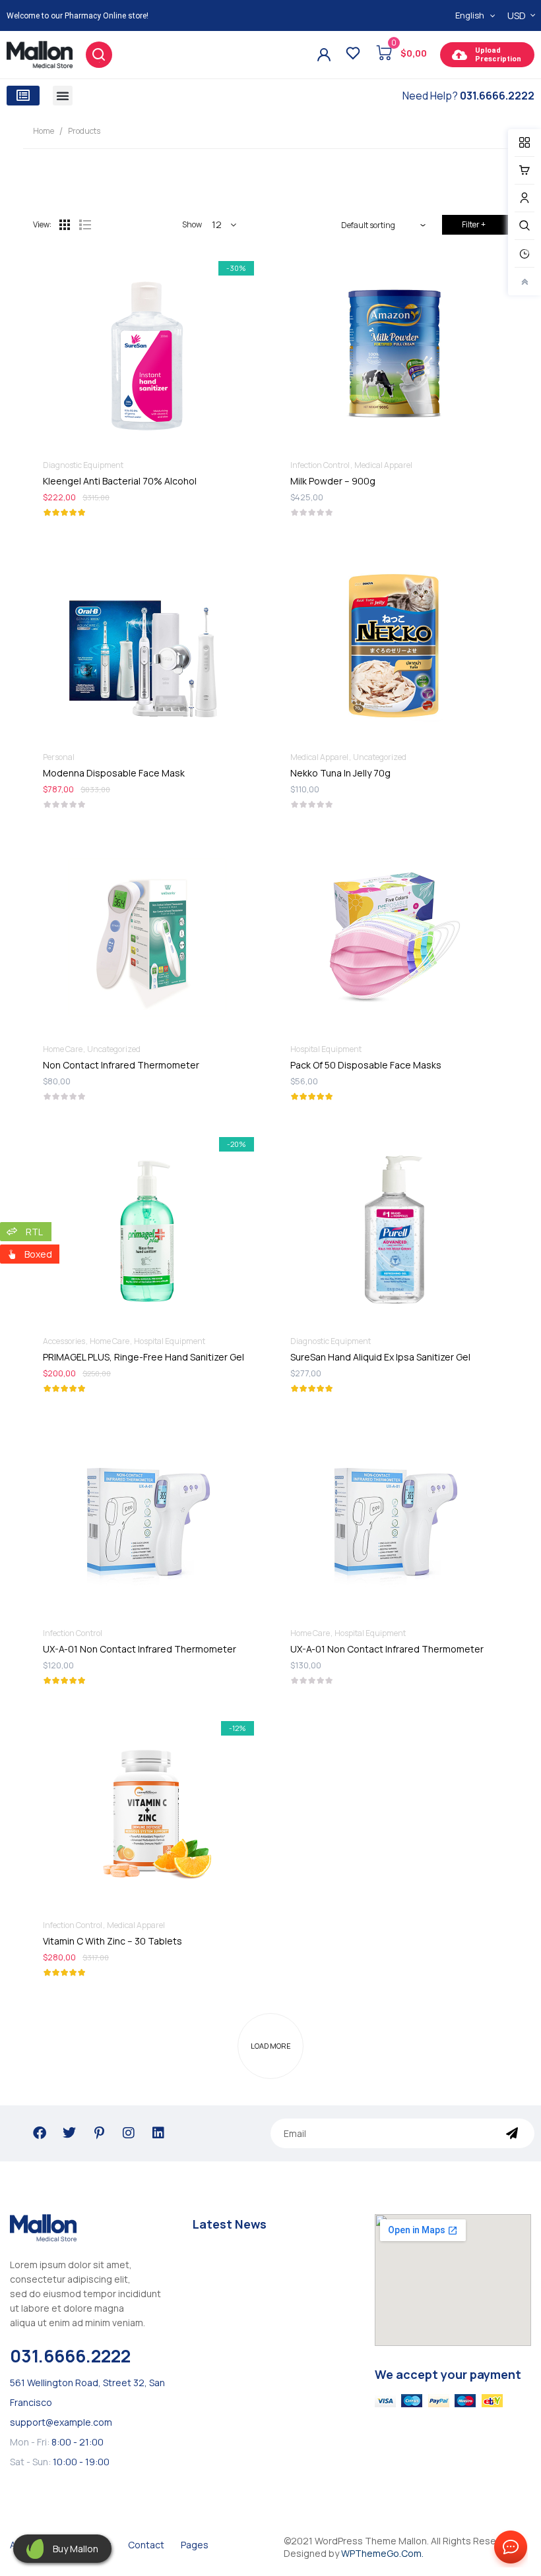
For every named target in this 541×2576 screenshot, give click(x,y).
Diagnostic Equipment (83, 465)
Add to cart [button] (147, 483)
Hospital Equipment (326, 1049)
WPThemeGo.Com (381, 2553)
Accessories (64, 1341)
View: (42, 224)
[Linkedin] (158, 2133)
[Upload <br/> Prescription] (459, 55)
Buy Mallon (76, 2549)
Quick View (180, 315)
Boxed (38, 1254)
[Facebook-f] (40, 2133)
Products (84, 131)
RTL (34, 1232)
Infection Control (320, 465)
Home (44, 131)
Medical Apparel (383, 465)
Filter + (474, 224)
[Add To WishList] (114, 315)
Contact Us (508, 2548)
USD (517, 15)
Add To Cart (147, 776)
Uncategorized (380, 757)
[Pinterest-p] (99, 2133)
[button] (23, 96)
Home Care (63, 1049)
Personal (59, 757)
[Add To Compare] (147, 315)
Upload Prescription (498, 55)
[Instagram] (129, 2133)
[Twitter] (69, 2133)
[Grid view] (65, 225)
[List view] (84, 225)
